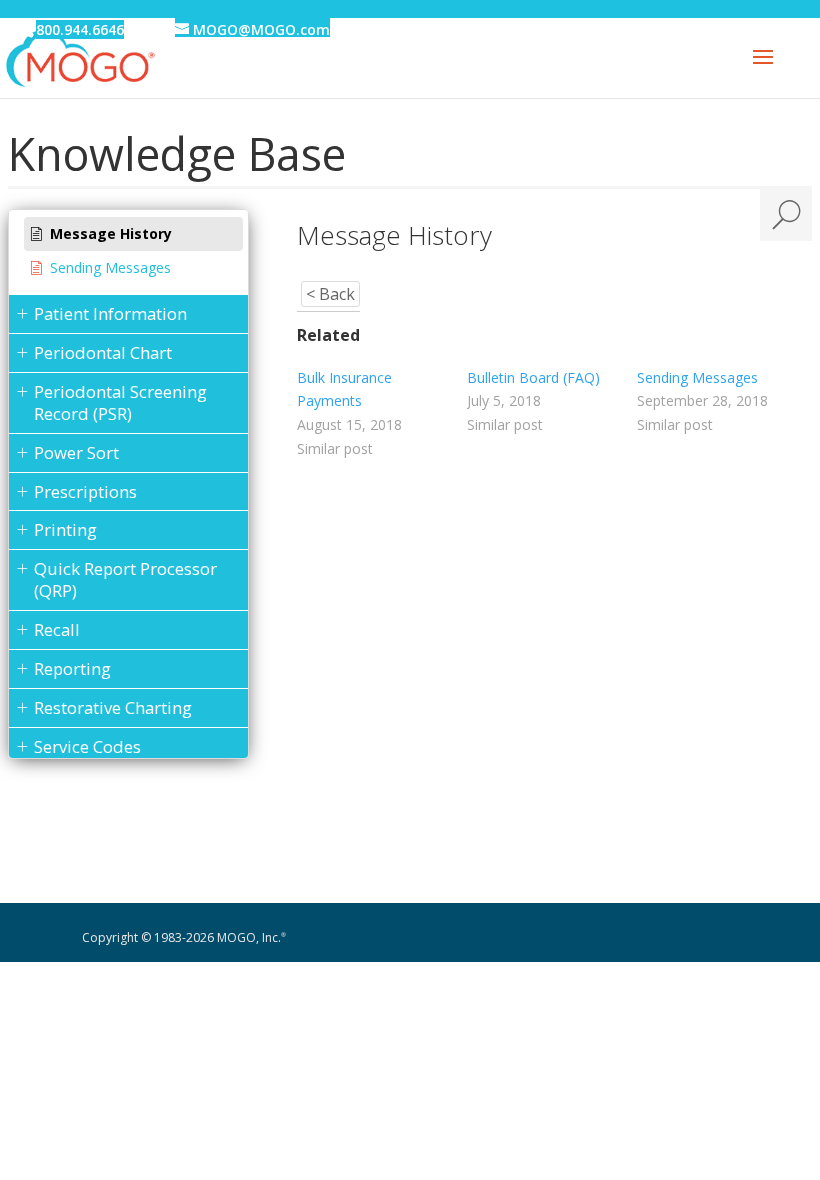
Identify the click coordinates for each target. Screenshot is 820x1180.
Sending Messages (697, 377)
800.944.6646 (80, 29)
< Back (330, 294)
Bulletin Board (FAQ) (533, 377)
